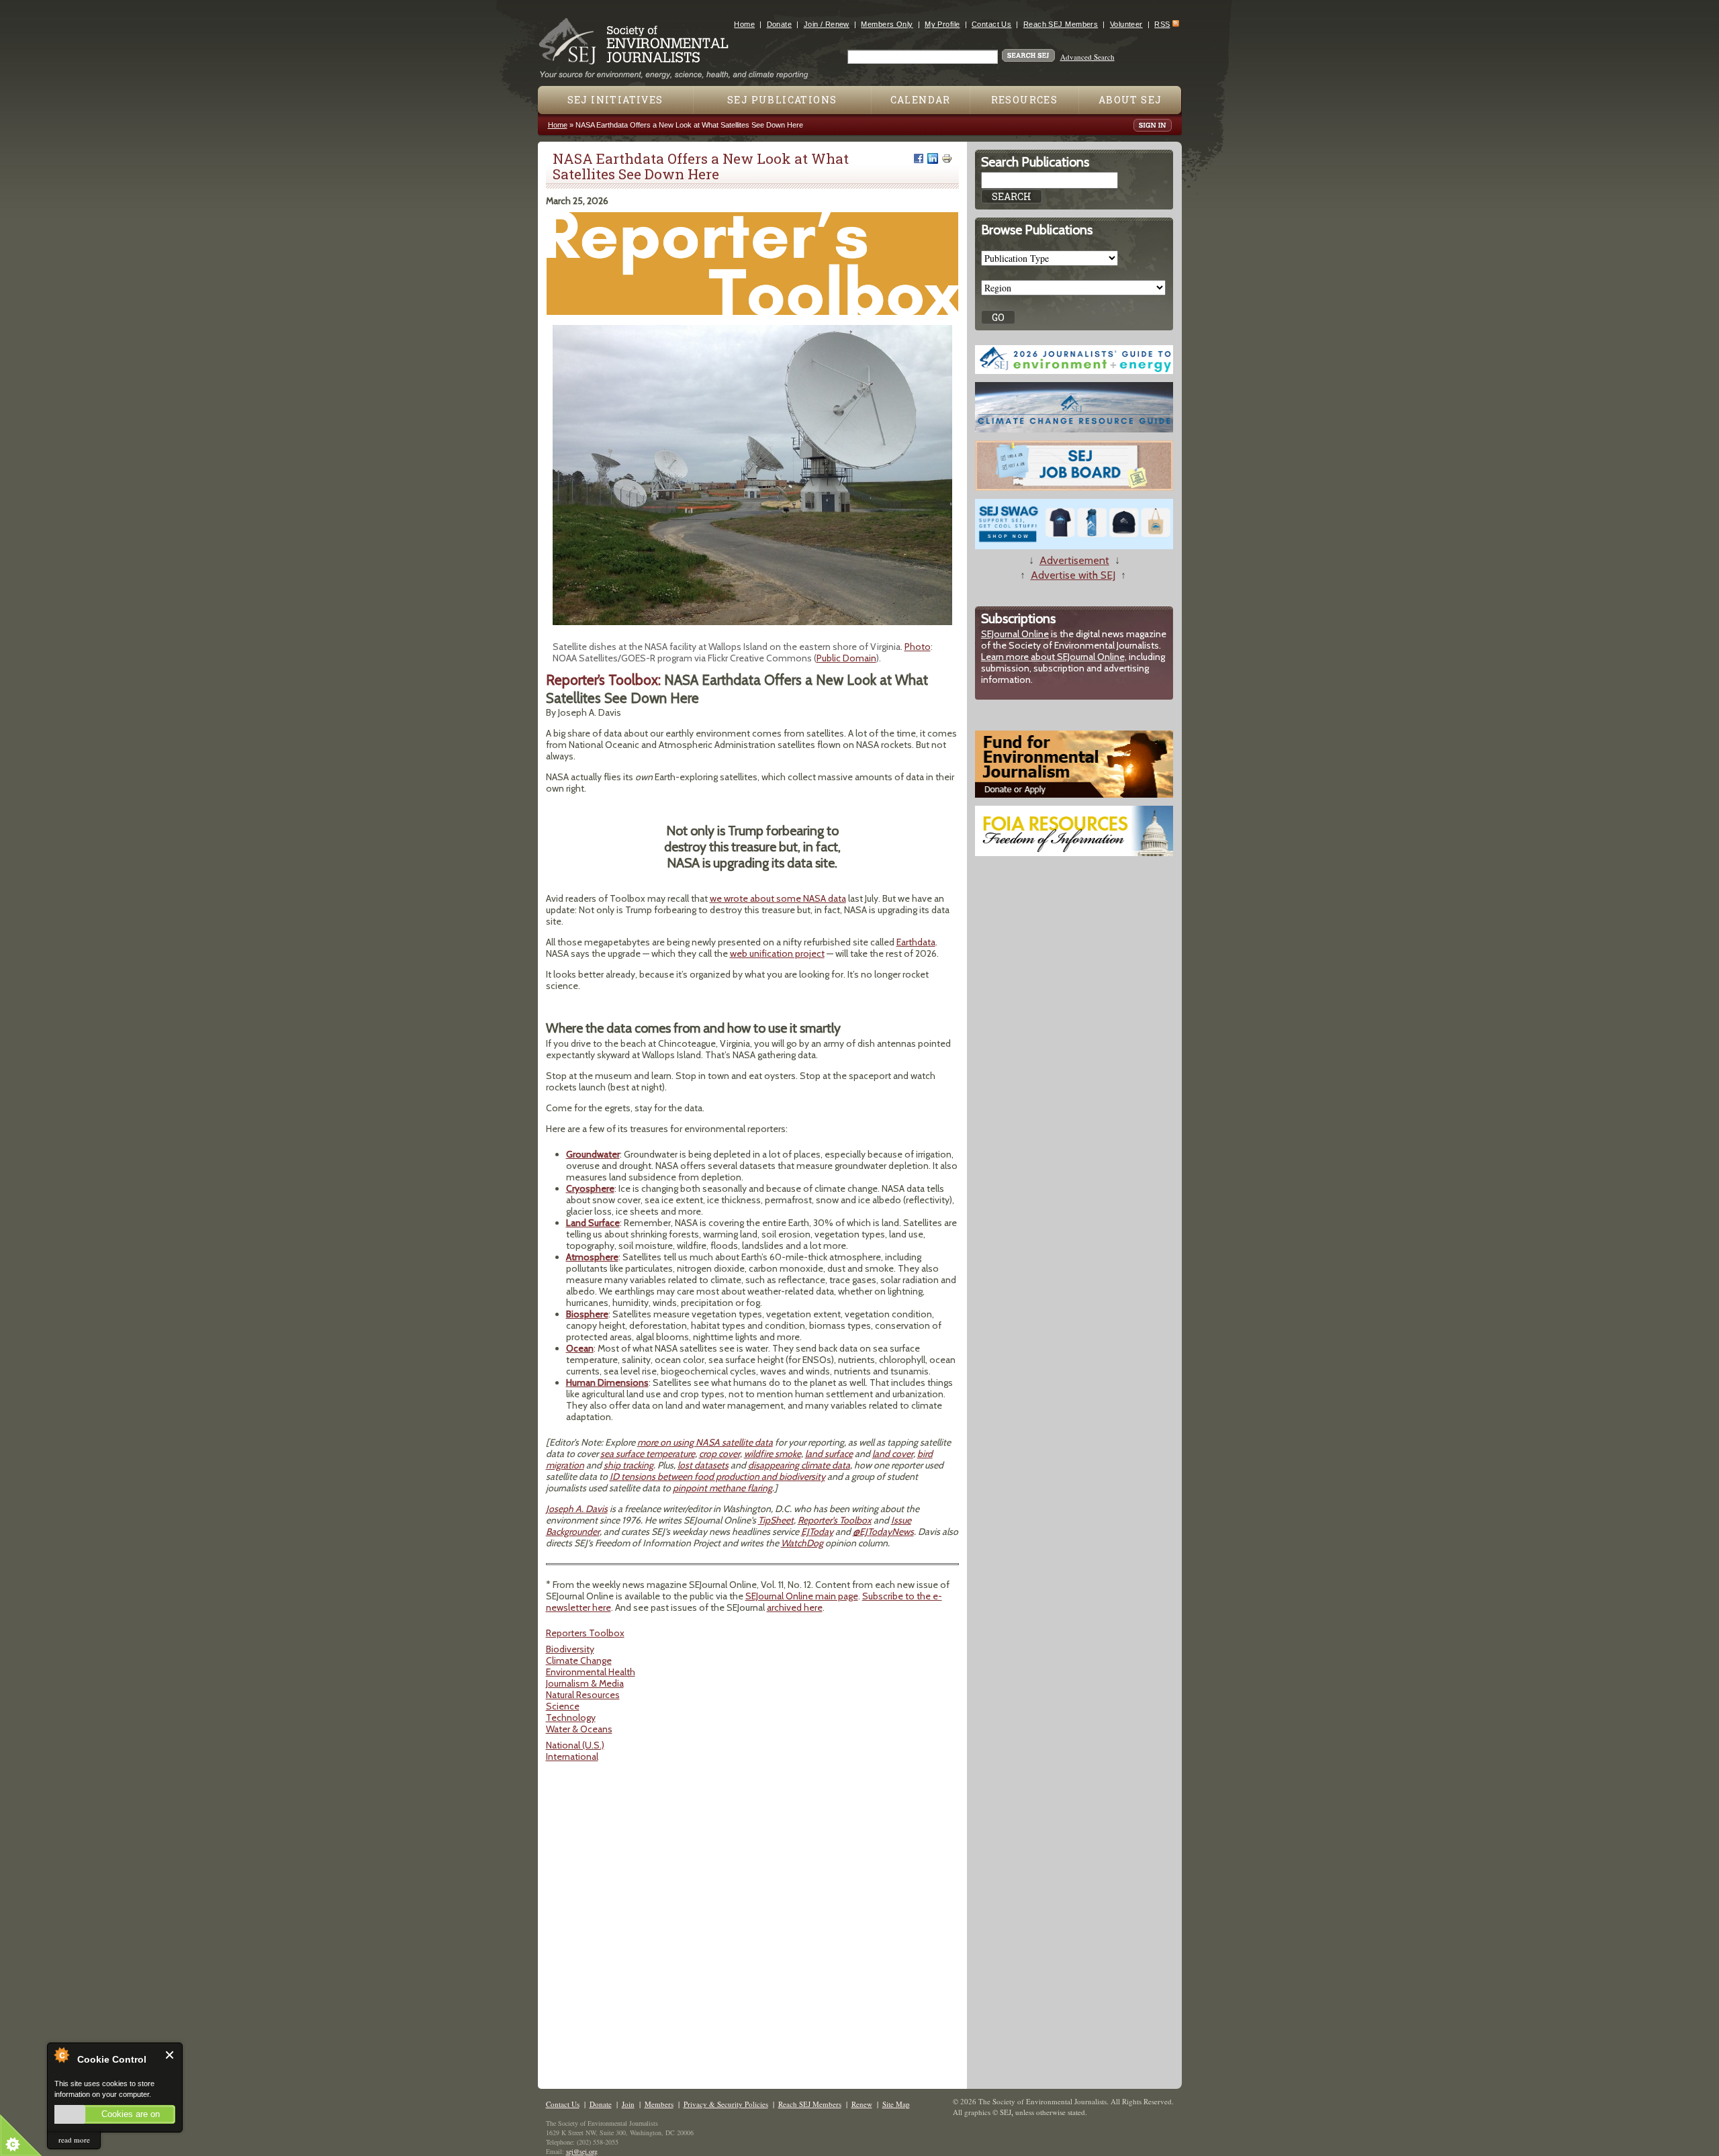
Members (659, 2104)
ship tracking (629, 1465)
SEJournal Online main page (802, 1596)
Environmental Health (591, 1672)
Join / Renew (827, 24)
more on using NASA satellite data (705, 1442)
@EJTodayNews (883, 1532)
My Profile (942, 24)
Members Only (887, 24)
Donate (780, 24)
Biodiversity (570, 1649)
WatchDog (802, 1543)
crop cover (719, 1454)
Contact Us (991, 24)
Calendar (921, 100)
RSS (1162, 24)
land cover (893, 1454)
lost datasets (703, 1465)
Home (744, 24)
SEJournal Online (1015, 634)
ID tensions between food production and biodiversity (717, 1477)
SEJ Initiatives (615, 100)
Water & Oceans (579, 1729)
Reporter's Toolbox (835, 1520)
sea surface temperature (648, 1454)
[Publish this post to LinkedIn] (933, 158)
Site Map (896, 2104)
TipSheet (776, 1520)
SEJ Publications (782, 100)
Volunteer (1126, 24)
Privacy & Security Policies (726, 2104)
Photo (918, 647)
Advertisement (1074, 560)
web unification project (777, 953)
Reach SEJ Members (1061, 24)
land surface (829, 1454)
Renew (862, 2104)
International (572, 1756)
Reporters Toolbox (585, 1633)
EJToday (817, 1532)
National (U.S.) (575, 1745)
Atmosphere (592, 1257)
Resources (1025, 100)
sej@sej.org (582, 2151)
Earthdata (916, 942)
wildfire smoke (773, 1454)
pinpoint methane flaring (723, 1488)
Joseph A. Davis (577, 1509)
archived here (795, 1607)
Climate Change (579, 1660)
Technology (571, 1718)
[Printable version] (947, 158)
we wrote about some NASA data (778, 898)
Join (628, 2104)
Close (170, 2055)
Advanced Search (1087, 57)
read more (74, 2140)
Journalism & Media (585, 1683)
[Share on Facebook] (919, 158)
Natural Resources (583, 1695)
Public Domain (846, 658)
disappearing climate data (799, 1465)
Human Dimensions (607, 1382)
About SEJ (1130, 100)
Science (563, 1706)
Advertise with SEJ (1073, 575)
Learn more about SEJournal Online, (1054, 657)
